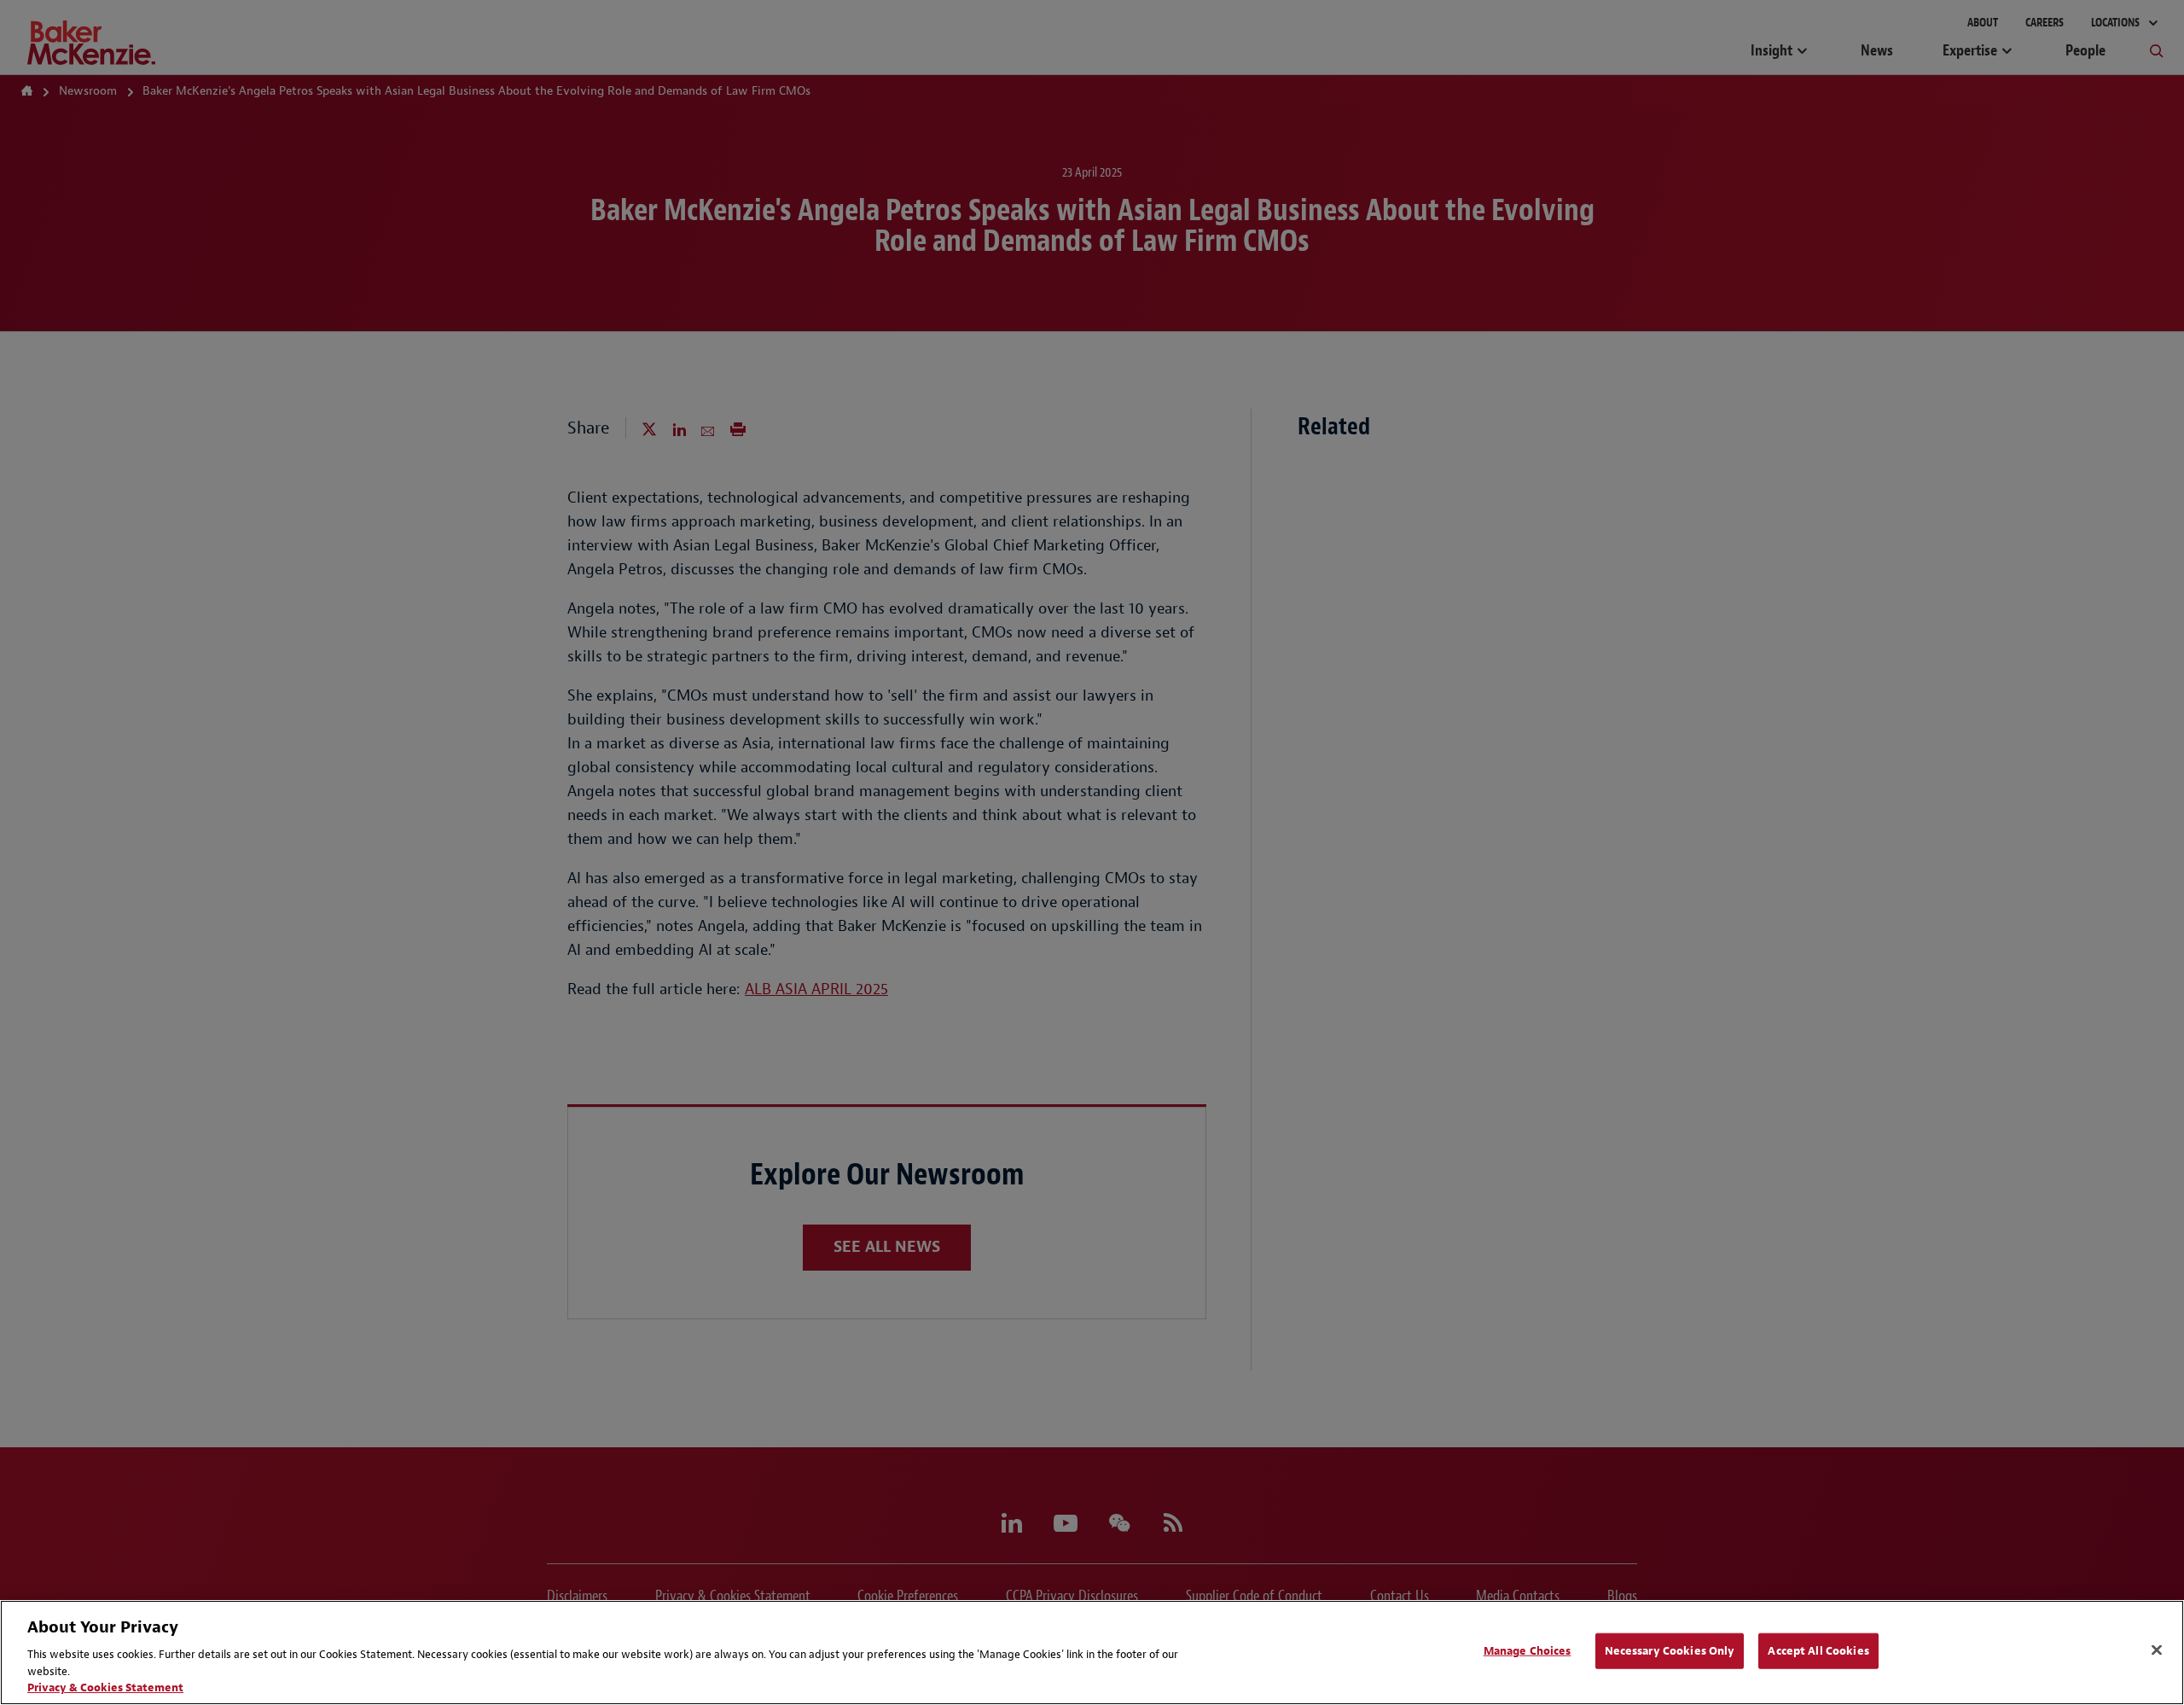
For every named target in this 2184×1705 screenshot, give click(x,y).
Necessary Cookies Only (1670, 1651)
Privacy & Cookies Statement (105, 1688)
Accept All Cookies (1818, 1651)
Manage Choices (1528, 1651)
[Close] (2157, 1650)
